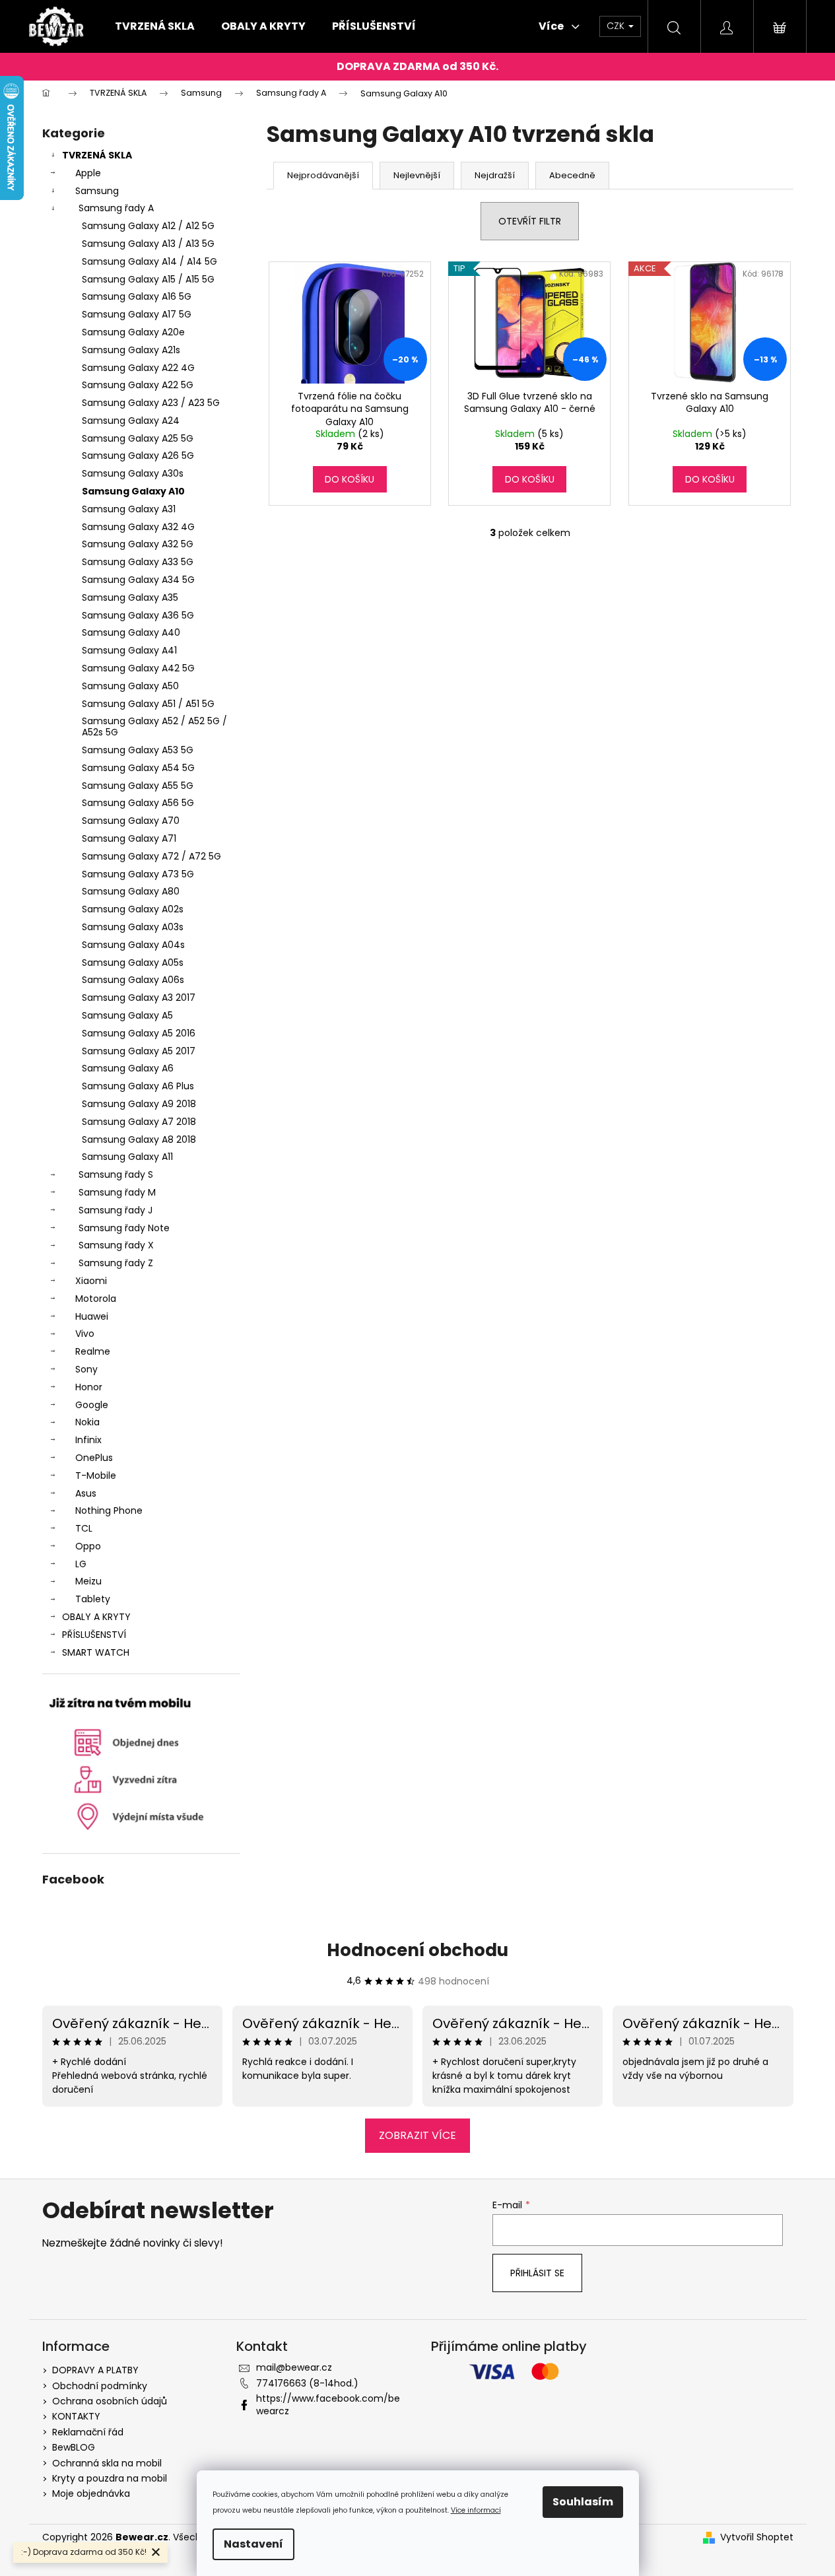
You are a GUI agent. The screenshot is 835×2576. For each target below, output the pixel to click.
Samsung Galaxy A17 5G (137, 314)
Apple (88, 173)
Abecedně (572, 175)
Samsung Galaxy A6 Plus (138, 1086)
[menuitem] (155, 26)
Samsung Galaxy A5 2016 (139, 1033)
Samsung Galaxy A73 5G (138, 874)
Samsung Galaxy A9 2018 (139, 1104)
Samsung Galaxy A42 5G (138, 668)
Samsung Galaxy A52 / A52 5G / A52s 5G (154, 727)
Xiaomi (91, 1281)
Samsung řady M (117, 1192)
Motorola (96, 1299)
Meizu (88, 1581)
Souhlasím (583, 2502)
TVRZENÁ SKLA (97, 155)
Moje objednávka (91, 2493)
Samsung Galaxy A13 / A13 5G (148, 244)
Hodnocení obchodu (417, 1950)
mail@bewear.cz (294, 2367)
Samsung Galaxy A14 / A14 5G (150, 261)
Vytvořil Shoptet (757, 2537)
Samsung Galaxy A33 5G (138, 562)
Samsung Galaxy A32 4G (138, 527)
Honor (89, 1387)
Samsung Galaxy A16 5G (137, 296)
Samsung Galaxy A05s (133, 963)
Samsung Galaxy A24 (131, 421)
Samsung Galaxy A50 (130, 686)
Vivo (85, 1334)
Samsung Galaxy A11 (127, 1157)
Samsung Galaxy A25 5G (138, 438)
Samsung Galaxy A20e (133, 332)
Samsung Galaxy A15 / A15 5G (148, 279)
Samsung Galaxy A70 (131, 821)
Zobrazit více (417, 2135)
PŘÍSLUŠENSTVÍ (94, 1635)
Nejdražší (495, 175)
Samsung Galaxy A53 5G (138, 750)
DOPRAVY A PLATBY (95, 2370)
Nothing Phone (109, 1510)
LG (81, 1564)
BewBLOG (74, 2447)
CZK (617, 26)
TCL (84, 1528)
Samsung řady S (116, 1174)
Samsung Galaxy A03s (133, 927)
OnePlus (94, 1458)
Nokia (87, 1422)
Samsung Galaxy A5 (127, 1015)
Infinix (88, 1440)
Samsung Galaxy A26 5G (138, 456)
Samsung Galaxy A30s (133, 473)
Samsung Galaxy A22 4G (138, 368)
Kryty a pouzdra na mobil (110, 2478)
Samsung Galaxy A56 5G (138, 803)
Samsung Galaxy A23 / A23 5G (151, 403)
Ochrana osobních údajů (110, 2401)
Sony (86, 1369)
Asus (86, 1493)
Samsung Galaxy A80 (131, 891)
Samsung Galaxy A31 (129, 509)
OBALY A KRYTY (96, 1617)
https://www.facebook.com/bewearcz (328, 2405)
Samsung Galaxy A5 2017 (139, 1051)
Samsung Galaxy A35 (130, 597)
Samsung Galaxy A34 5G (138, 580)
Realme (93, 1351)
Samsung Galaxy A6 (128, 1068)
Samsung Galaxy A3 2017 (139, 998)
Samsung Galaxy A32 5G (138, 544)
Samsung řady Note (124, 1228)
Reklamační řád (88, 2432)
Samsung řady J (116, 1210)
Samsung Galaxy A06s (133, 980)
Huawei (92, 1316)
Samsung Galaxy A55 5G (138, 786)
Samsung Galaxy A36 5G (138, 615)
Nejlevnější (417, 175)
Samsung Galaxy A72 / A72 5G (151, 856)
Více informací (476, 2510)
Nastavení (253, 2544)
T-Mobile (96, 1475)
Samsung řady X (116, 1245)
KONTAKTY (76, 2416)
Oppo (88, 1546)
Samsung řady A (116, 208)
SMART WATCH (96, 1652)
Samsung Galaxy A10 (133, 491)
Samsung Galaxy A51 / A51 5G (148, 704)
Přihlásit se (537, 2273)
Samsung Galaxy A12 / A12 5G (148, 226)
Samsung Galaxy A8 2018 (139, 1139)
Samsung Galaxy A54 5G (138, 768)
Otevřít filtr (530, 221)
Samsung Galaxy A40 (131, 632)
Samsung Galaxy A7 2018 (139, 1122)
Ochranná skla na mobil (107, 2463)
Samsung (97, 191)
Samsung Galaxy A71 (129, 838)
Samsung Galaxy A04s (133, 945)
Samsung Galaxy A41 (129, 650)
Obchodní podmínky (100, 2386)
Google (92, 1405)
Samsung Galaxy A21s (131, 350)
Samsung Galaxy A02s (133, 909)
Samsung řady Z (116, 1263)
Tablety (93, 1599)
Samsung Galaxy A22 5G (138, 385)
